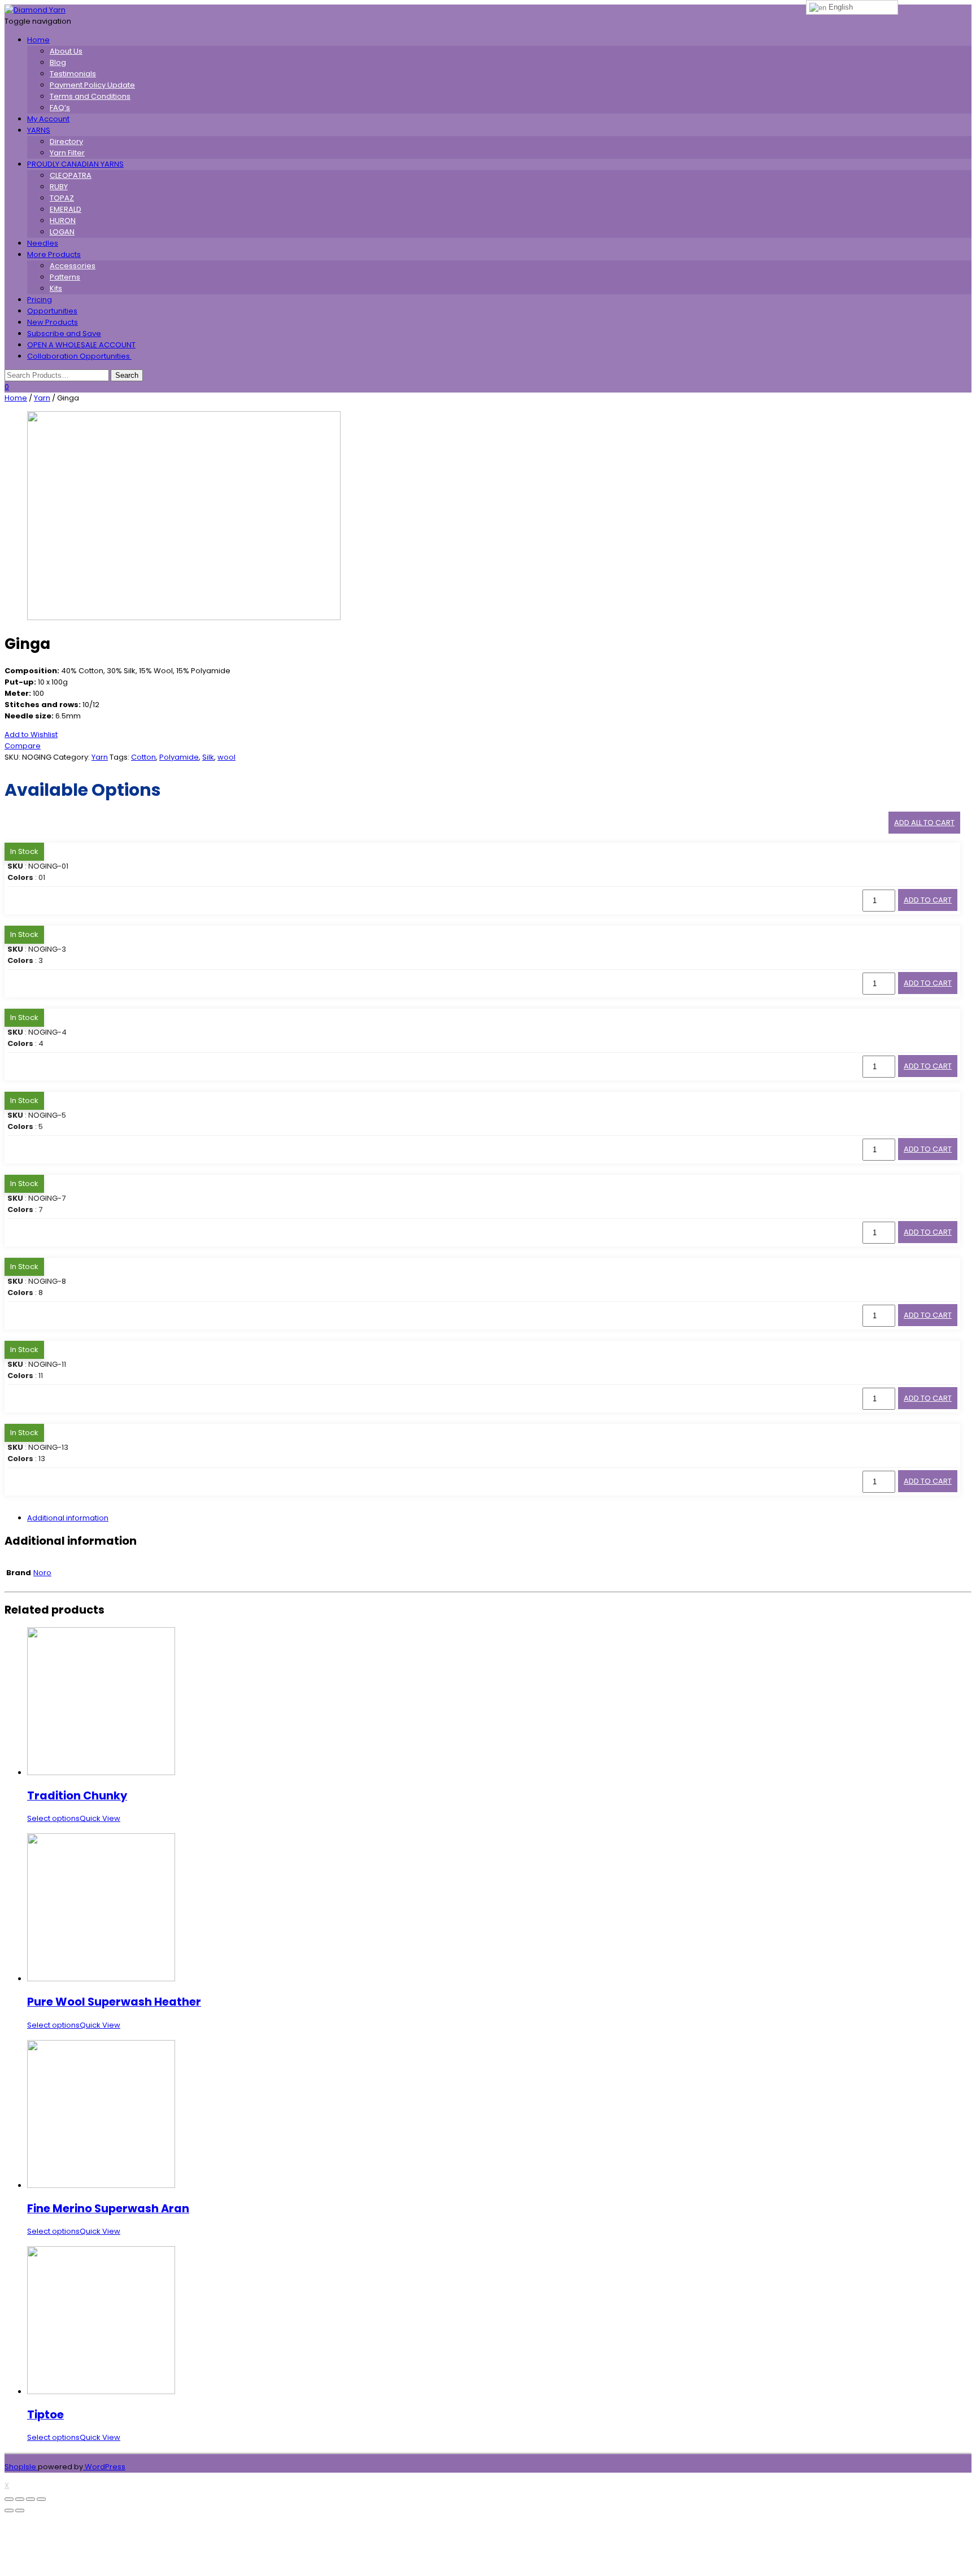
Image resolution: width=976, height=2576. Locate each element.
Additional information (68, 1518)
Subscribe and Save (64, 334)
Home (38, 40)
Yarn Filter (67, 153)
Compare (23, 746)
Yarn (42, 398)
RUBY (59, 187)
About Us (66, 51)
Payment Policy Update (92, 85)
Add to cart (928, 900)
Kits (56, 288)
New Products (53, 322)
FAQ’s (60, 108)
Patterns (65, 277)
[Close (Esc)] (9, 2499)
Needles (43, 243)
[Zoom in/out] (41, 2499)
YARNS (39, 130)
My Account (48, 119)
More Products (54, 254)
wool (226, 757)
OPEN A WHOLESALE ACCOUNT (81, 345)
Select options (53, 1818)
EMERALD (66, 209)
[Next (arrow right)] (20, 2510)
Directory (66, 141)
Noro (42, 1573)
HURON (63, 221)
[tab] (499, 1518)
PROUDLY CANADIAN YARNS (75, 164)
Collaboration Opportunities (79, 356)
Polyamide (179, 757)
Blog (58, 62)
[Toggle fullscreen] (30, 2499)
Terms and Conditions (90, 96)
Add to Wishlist (31, 735)
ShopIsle (21, 2467)
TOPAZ (62, 198)
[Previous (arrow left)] (9, 2510)
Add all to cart (924, 823)
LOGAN (62, 232)
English (840, 7)
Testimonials (73, 74)
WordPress (104, 2467)
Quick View (100, 1818)
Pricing (40, 300)
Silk (208, 757)
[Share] (20, 2499)
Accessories (73, 266)
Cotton (143, 757)
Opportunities (52, 311)
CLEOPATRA (71, 175)
